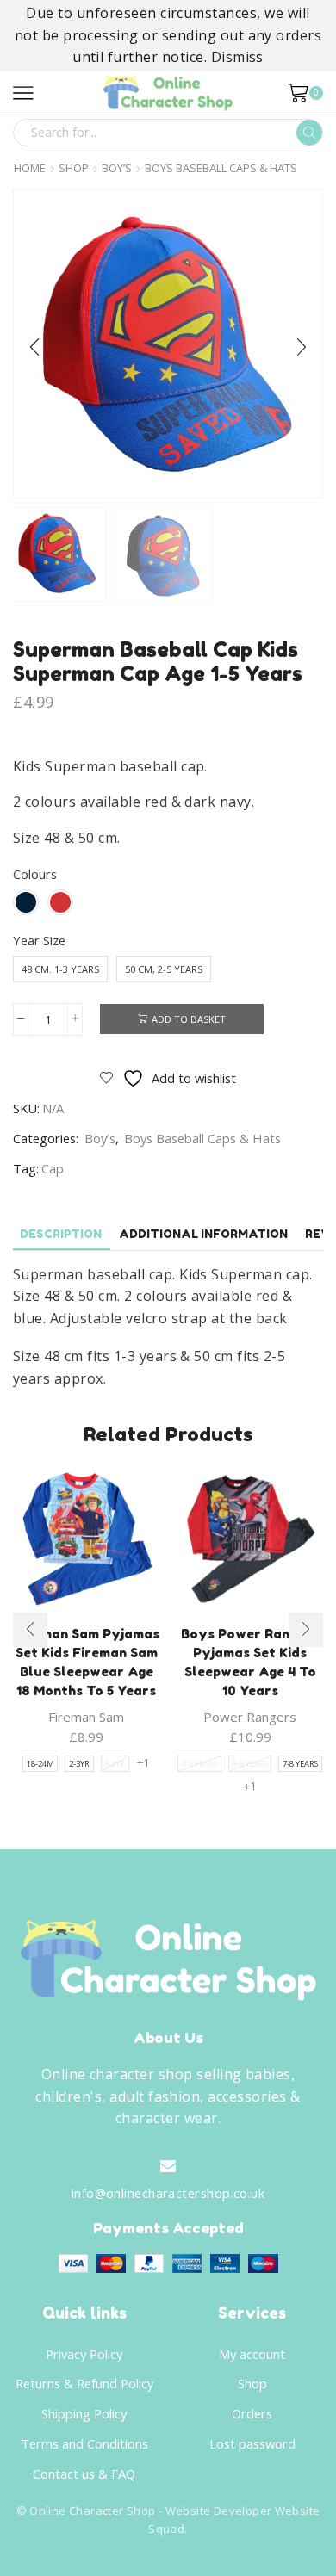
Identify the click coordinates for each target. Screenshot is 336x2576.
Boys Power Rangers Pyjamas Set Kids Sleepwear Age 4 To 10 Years (250, 1663)
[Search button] (309, 133)
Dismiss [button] (237, 57)
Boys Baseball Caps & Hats (221, 168)
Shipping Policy (84, 2413)
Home (30, 168)
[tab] (61, 1234)
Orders (252, 2413)
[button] (34, 348)
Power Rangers (250, 1717)
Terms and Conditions (84, 2443)
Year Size (39, 940)
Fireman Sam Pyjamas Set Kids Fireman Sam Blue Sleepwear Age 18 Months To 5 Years (87, 1663)
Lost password (252, 2443)
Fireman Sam (86, 1717)
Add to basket (189, 1019)
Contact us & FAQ (84, 2474)
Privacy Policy (84, 2354)
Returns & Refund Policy (84, 2383)
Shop (74, 168)
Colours (35, 874)
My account (252, 2354)
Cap (53, 1168)
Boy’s (117, 168)
